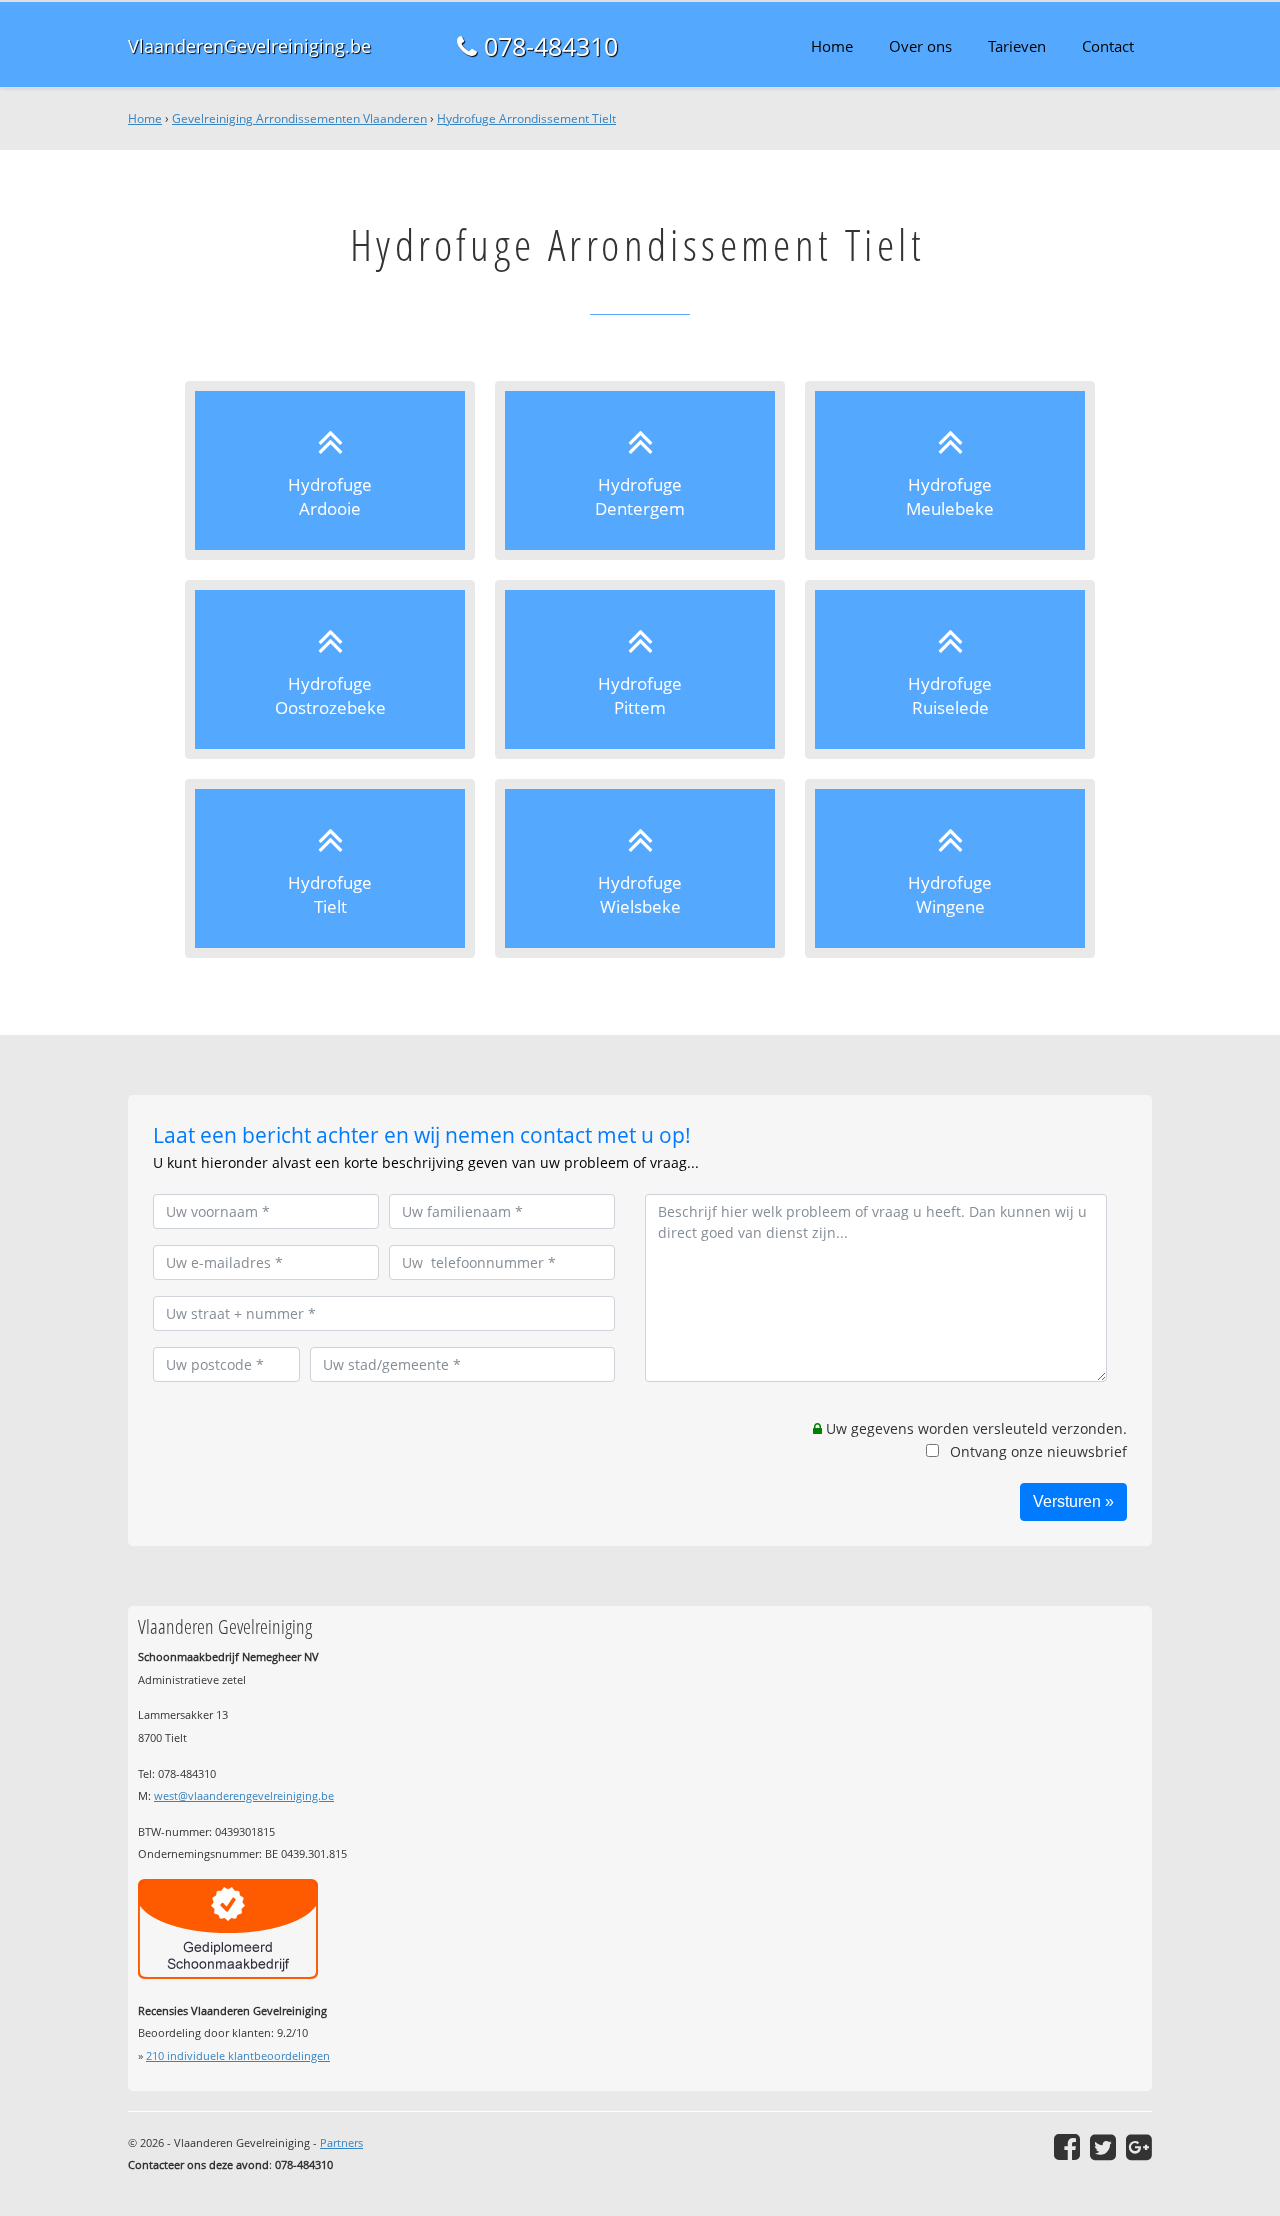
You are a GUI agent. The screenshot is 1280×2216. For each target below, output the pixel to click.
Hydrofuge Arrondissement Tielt (526, 118)
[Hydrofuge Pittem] (640, 669)
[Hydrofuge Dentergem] (640, 470)
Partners (341, 2142)
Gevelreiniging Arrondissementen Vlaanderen (299, 118)
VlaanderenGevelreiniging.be (249, 46)
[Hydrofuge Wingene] (950, 868)
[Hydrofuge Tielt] (330, 868)
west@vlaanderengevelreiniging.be (244, 1795)
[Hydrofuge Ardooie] (330, 470)
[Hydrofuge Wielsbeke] (640, 868)
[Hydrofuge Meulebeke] (950, 470)
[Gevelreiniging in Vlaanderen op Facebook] (1067, 2147)
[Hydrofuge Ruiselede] (950, 669)
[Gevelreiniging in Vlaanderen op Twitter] (1103, 2147)
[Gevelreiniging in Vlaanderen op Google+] (1139, 2147)
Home (145, 118)
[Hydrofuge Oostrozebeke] (330, 669)
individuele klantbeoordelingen (238, 2055)
